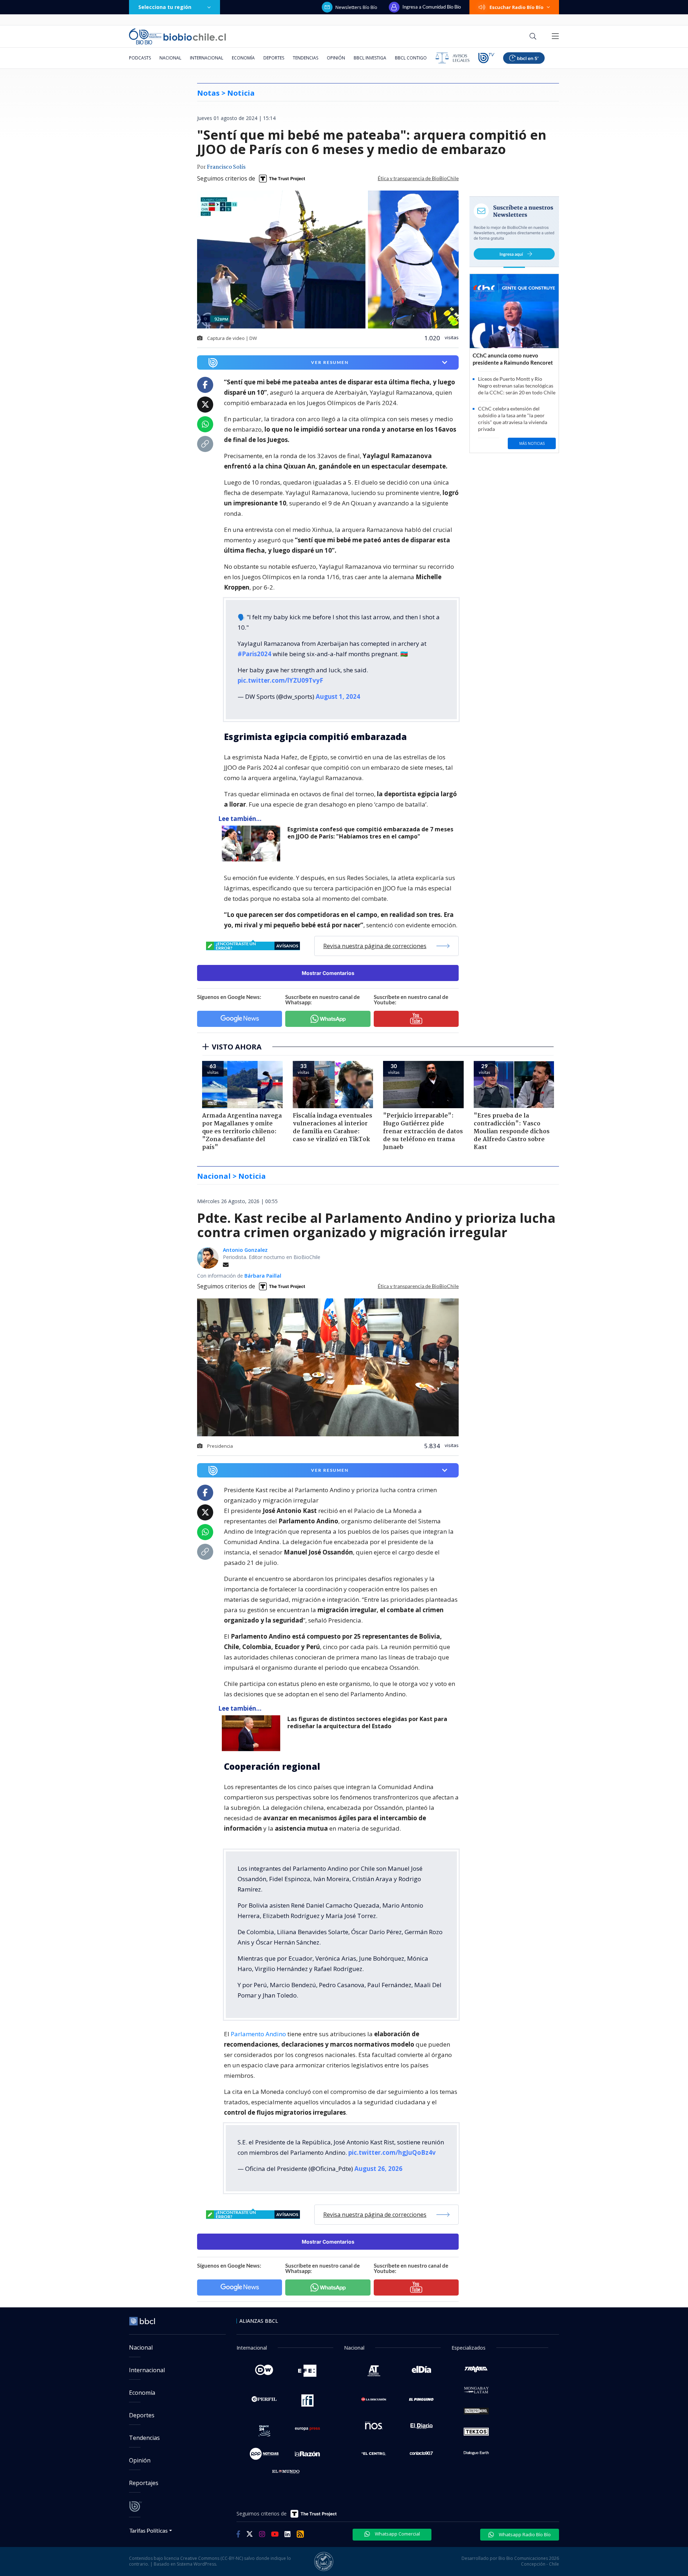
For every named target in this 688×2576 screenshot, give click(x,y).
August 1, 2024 (338, 696)
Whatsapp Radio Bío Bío (524, 2534)
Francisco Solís (226, 167)
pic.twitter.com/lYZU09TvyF (280, 680)
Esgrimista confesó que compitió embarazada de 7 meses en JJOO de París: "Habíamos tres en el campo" (370, 833)
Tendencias (305, 58)
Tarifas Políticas (149, 2530)
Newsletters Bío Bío (356, 7)
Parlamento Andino (258, 2034)
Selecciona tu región (165, 7)
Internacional (207, 58)
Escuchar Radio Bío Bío (517, 7)
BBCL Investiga (370, 58)
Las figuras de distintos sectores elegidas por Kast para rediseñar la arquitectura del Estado (367, 1723)
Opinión (336, 58)
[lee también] (253, 844)
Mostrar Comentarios (328, 973)
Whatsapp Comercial (397, 2534)
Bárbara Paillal (263, 1276)
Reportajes (144, 2483)
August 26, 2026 (378, 2169)
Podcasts (140, 58)
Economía (243, 58)
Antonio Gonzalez (245, 1250)
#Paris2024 (254, 654)
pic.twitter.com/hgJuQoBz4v (392, 2152)
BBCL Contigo (411, 58)
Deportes (274, 58)
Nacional (170, 58)
